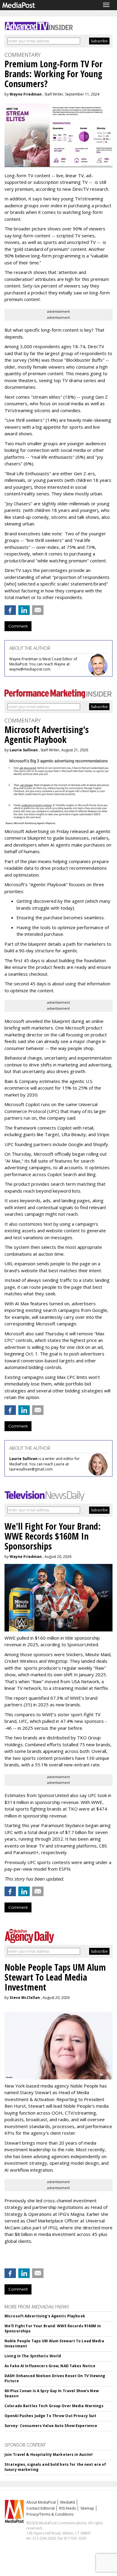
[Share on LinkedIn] (24, 610)
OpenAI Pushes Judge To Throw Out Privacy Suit (50, 2416)
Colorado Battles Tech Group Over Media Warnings (54, 2406)
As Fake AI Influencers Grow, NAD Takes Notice (50, 2366)
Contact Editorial (40, 2508)
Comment (18, 626)
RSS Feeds (67, 2508)
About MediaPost (41, 2502)
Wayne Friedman (26, 94)
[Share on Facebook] (10, 610)
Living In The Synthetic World (33, 2356)
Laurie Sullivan (24, 750)
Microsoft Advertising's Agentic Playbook (45, 2316)
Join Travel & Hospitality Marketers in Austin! (49, 2454)
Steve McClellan (25, 1998)
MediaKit (68, 2502)
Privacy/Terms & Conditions (50, 2514)
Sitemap (87, 2508)
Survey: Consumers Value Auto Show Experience (51, 2426)
